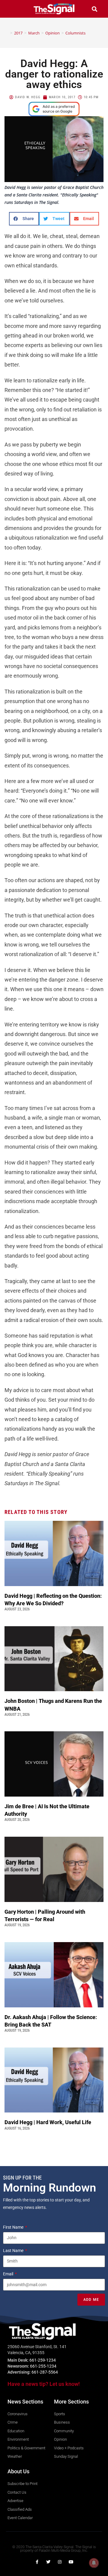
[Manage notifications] (94, 2563)
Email (9, 2274)
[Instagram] (60, 2562)
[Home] (7, 33)
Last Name (14, 2251)
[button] (13, 9)
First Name (14, 2227)
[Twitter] (48, 2562)
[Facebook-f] (37, 2562)
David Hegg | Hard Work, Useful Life (48, 2122)
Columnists (75, 33)
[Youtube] (71, 2562)
